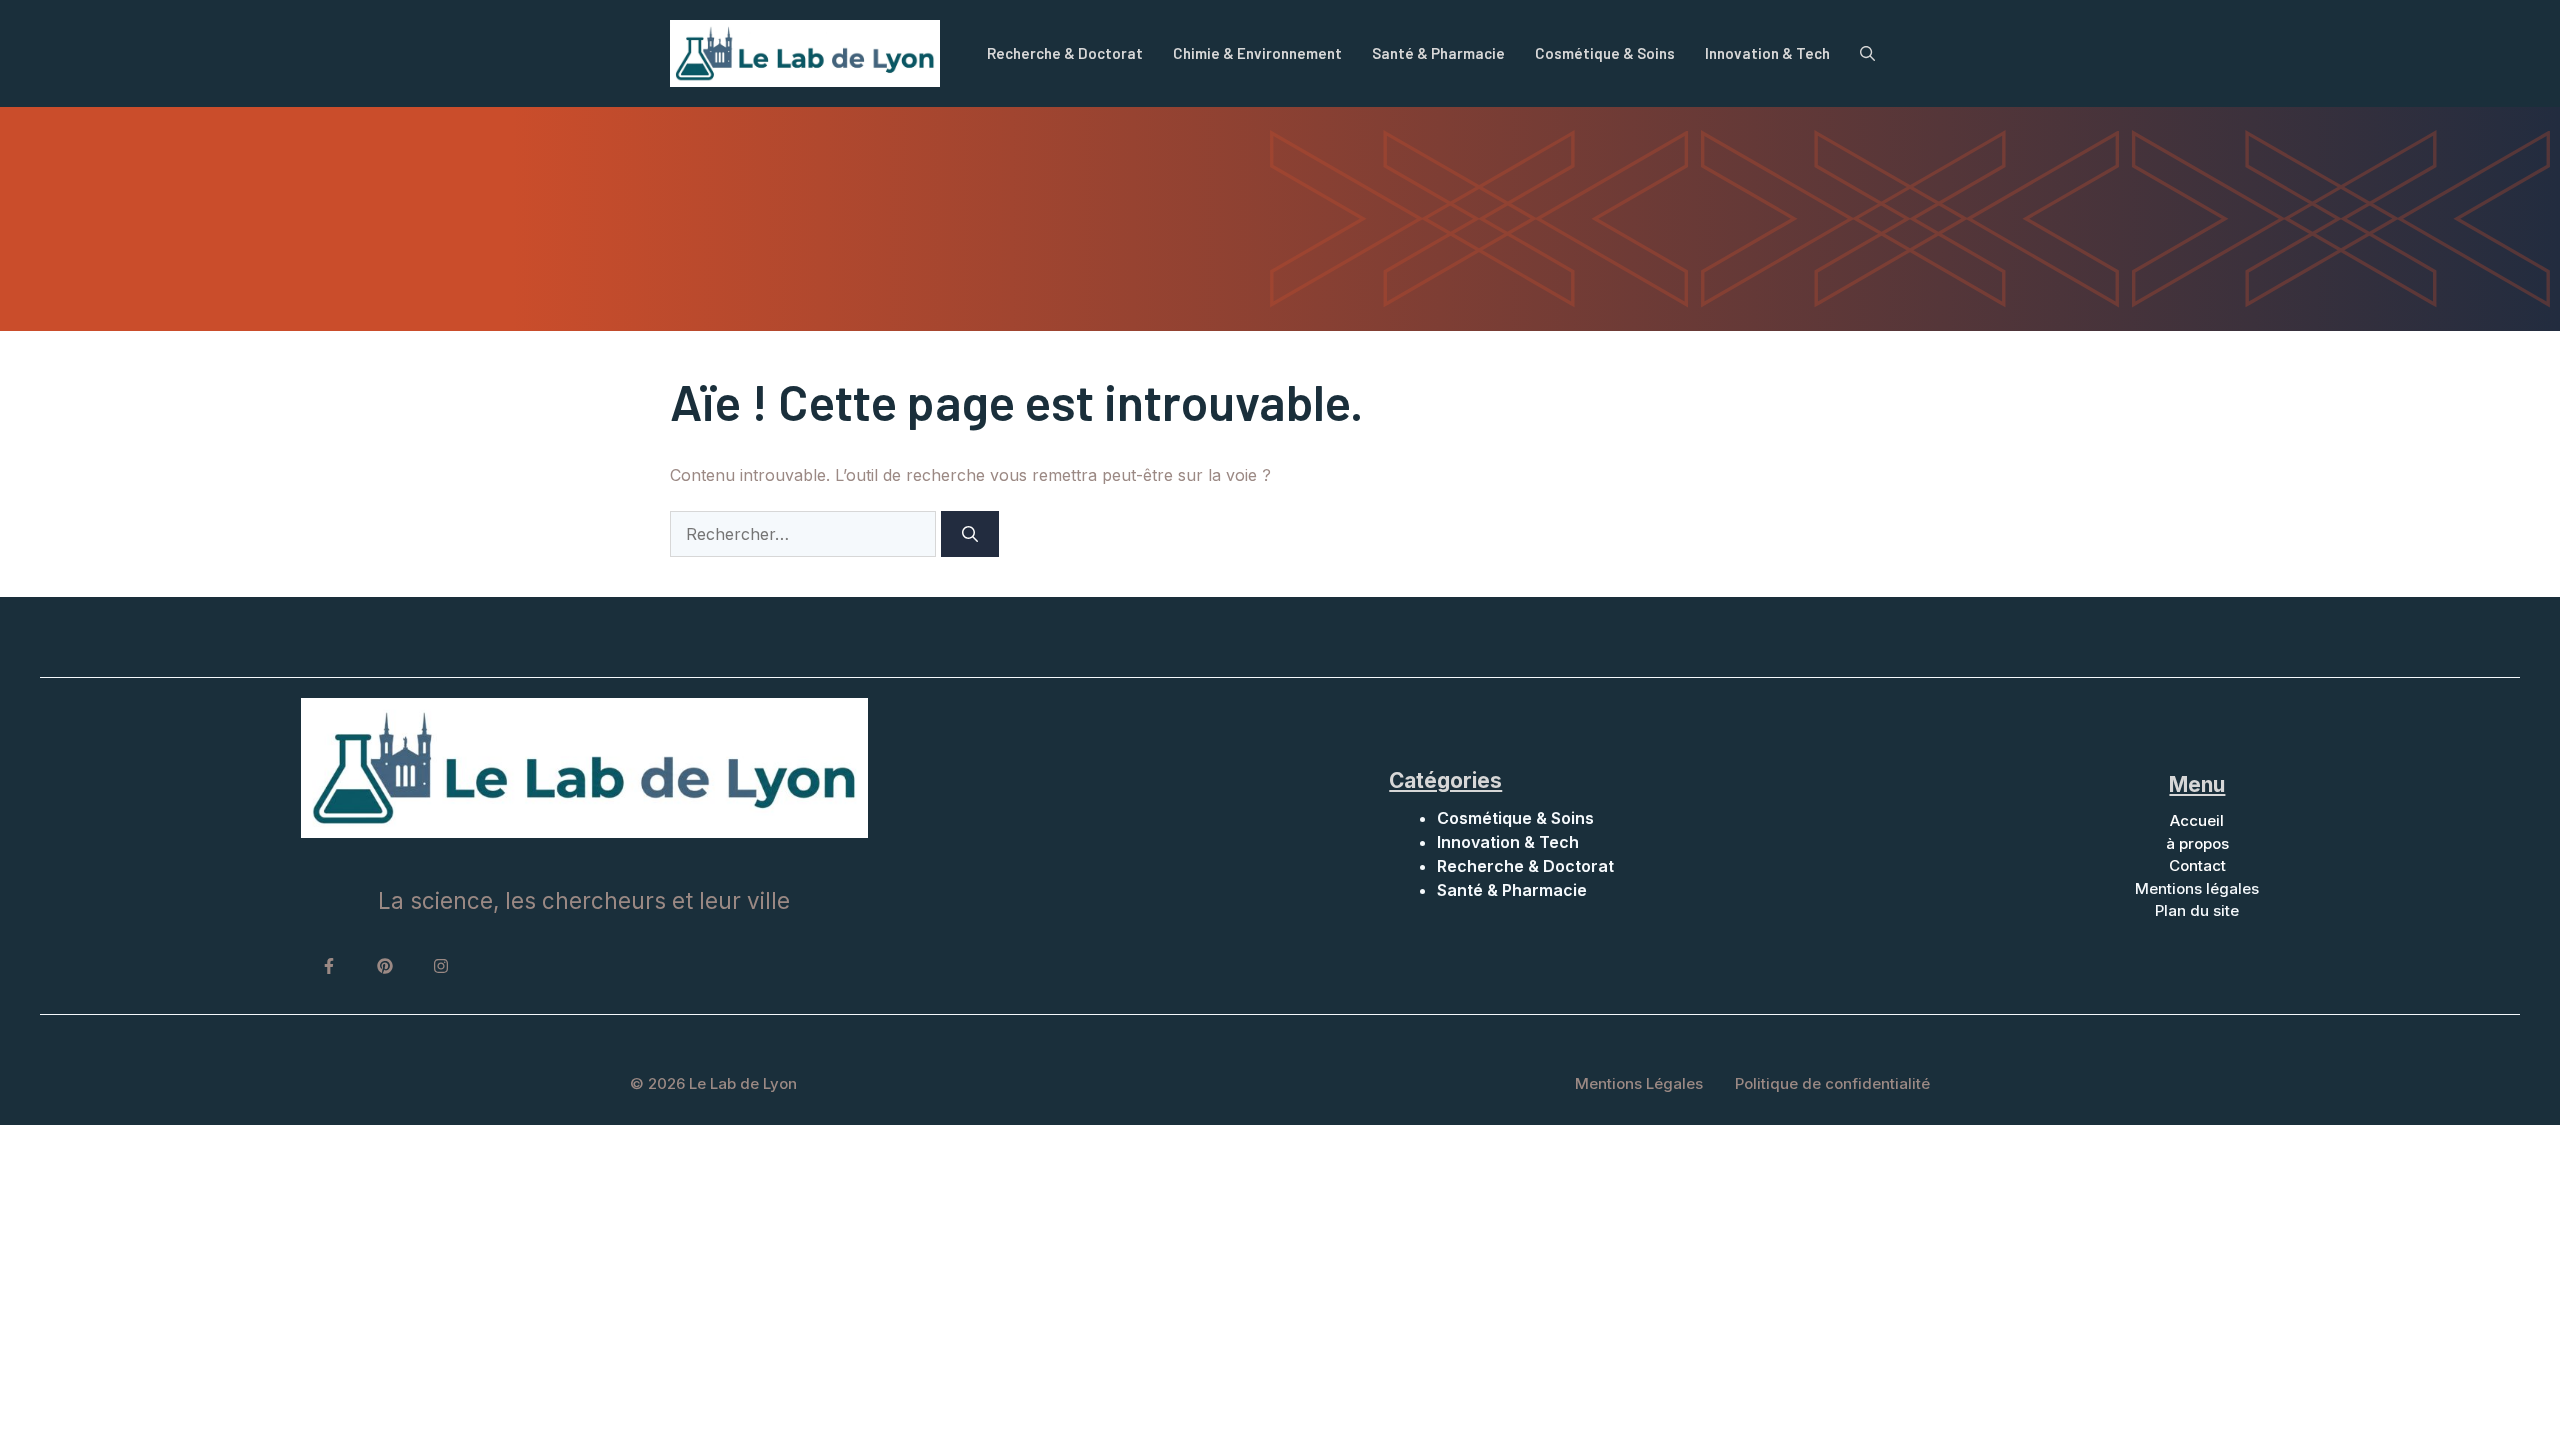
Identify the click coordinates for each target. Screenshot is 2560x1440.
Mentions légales (2197, 888)
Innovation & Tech (1767, 53)
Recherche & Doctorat (1065, 53)
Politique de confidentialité (1832, 1083)
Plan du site (2197, 910)
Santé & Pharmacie (1438, 53)
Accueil (2197, 820)
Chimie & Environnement (1257, 53)
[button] (1867, 53)
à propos (2197, 843)
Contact (2197, 865)
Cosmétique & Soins (1605, 53)
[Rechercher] (970, 534)
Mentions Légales (1639, 1083)
